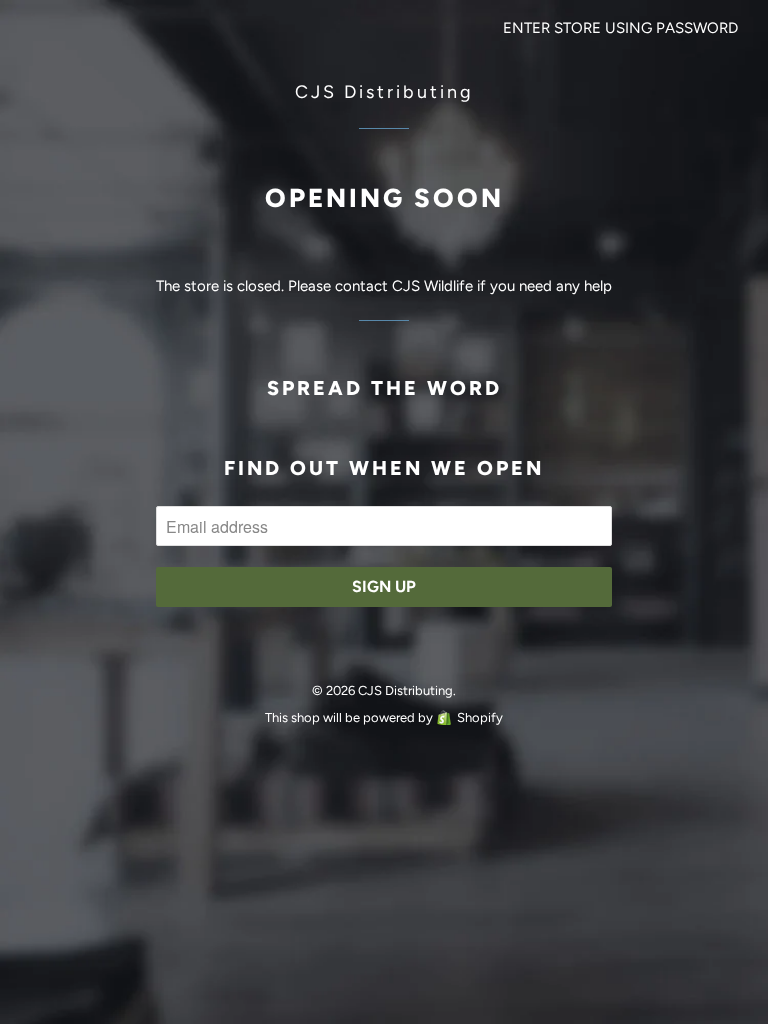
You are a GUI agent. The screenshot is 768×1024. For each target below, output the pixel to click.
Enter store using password (620, 28)
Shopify (480, 717)
